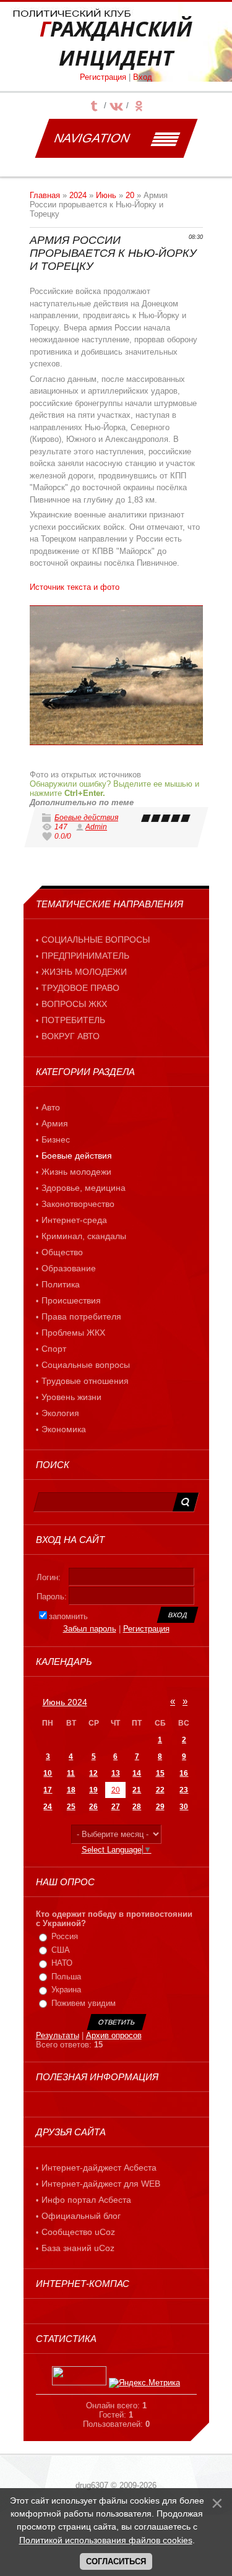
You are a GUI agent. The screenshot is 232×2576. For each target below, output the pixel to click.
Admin (96, 827)
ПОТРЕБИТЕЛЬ (73, 1020)
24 (48, 1807)
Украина (66, 1990)
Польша (66, 1977)
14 (137, 1773)
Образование (69, 1268)
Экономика (64, 1429)
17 (48, 1790)
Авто (51, 1107)
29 (160, 1807)
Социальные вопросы (86, 1365)
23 (184, 1790)
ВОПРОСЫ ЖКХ (74, 1004)
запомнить (68, 1616)
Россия (65, 1936)
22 (160, 1790)
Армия (55, 1123)
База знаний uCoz (78, 2248)
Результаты (58, 2035)
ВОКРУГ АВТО (71, 1036)
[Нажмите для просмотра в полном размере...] (116, 675)
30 (184, 1807)
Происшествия (71, 1300)
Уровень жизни (71, 1397)
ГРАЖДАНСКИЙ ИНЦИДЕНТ (116, 43)
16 (184, 1773)
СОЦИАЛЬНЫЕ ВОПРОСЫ (96, 940)
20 (130, 195)
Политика (61, 1284)
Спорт (54, 1349)
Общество (62, 1252)
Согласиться (116, 2561)
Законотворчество (78, 1204)
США (61, 1950)
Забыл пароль (90, 1629)
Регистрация (103, 77)
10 (48, 1773)
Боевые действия (86, 818)
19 (93, 1790)
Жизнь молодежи (76, 1172)
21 (137, 1790)
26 (93, 1807)
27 (116, 1807)
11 (71, 1773)
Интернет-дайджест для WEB (101, 2184)
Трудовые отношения (85, 1381)
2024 (78, 195)
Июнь (106, 195)
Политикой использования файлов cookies (106, 2540)
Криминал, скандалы (84, 1236)
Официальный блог (81, 2216)
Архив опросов (114, 2035)
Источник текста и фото (75, 587)
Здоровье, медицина (84, 1188)
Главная (45, 195)
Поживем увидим (84, 2003)
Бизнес (56, 1139)
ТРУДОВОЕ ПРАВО (80, 988)
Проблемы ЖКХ (73, 1333)
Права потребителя (81, 1316)
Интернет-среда (74, 1220)
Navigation (92, 138)
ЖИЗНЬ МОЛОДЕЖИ (84, 972)
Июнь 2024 (65, 1702)
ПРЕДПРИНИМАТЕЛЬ (85, 956)
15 (160, 1773)
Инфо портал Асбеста (86, 2200)
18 (71, 1790)
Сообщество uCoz (78, 2232)
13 (116, 1773)
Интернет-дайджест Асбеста (99, 2168)
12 (93, 1773)
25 (71, 1807)
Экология (60, 1413)
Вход (143, 77)
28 (137, 1807)
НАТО (62, 1963)
